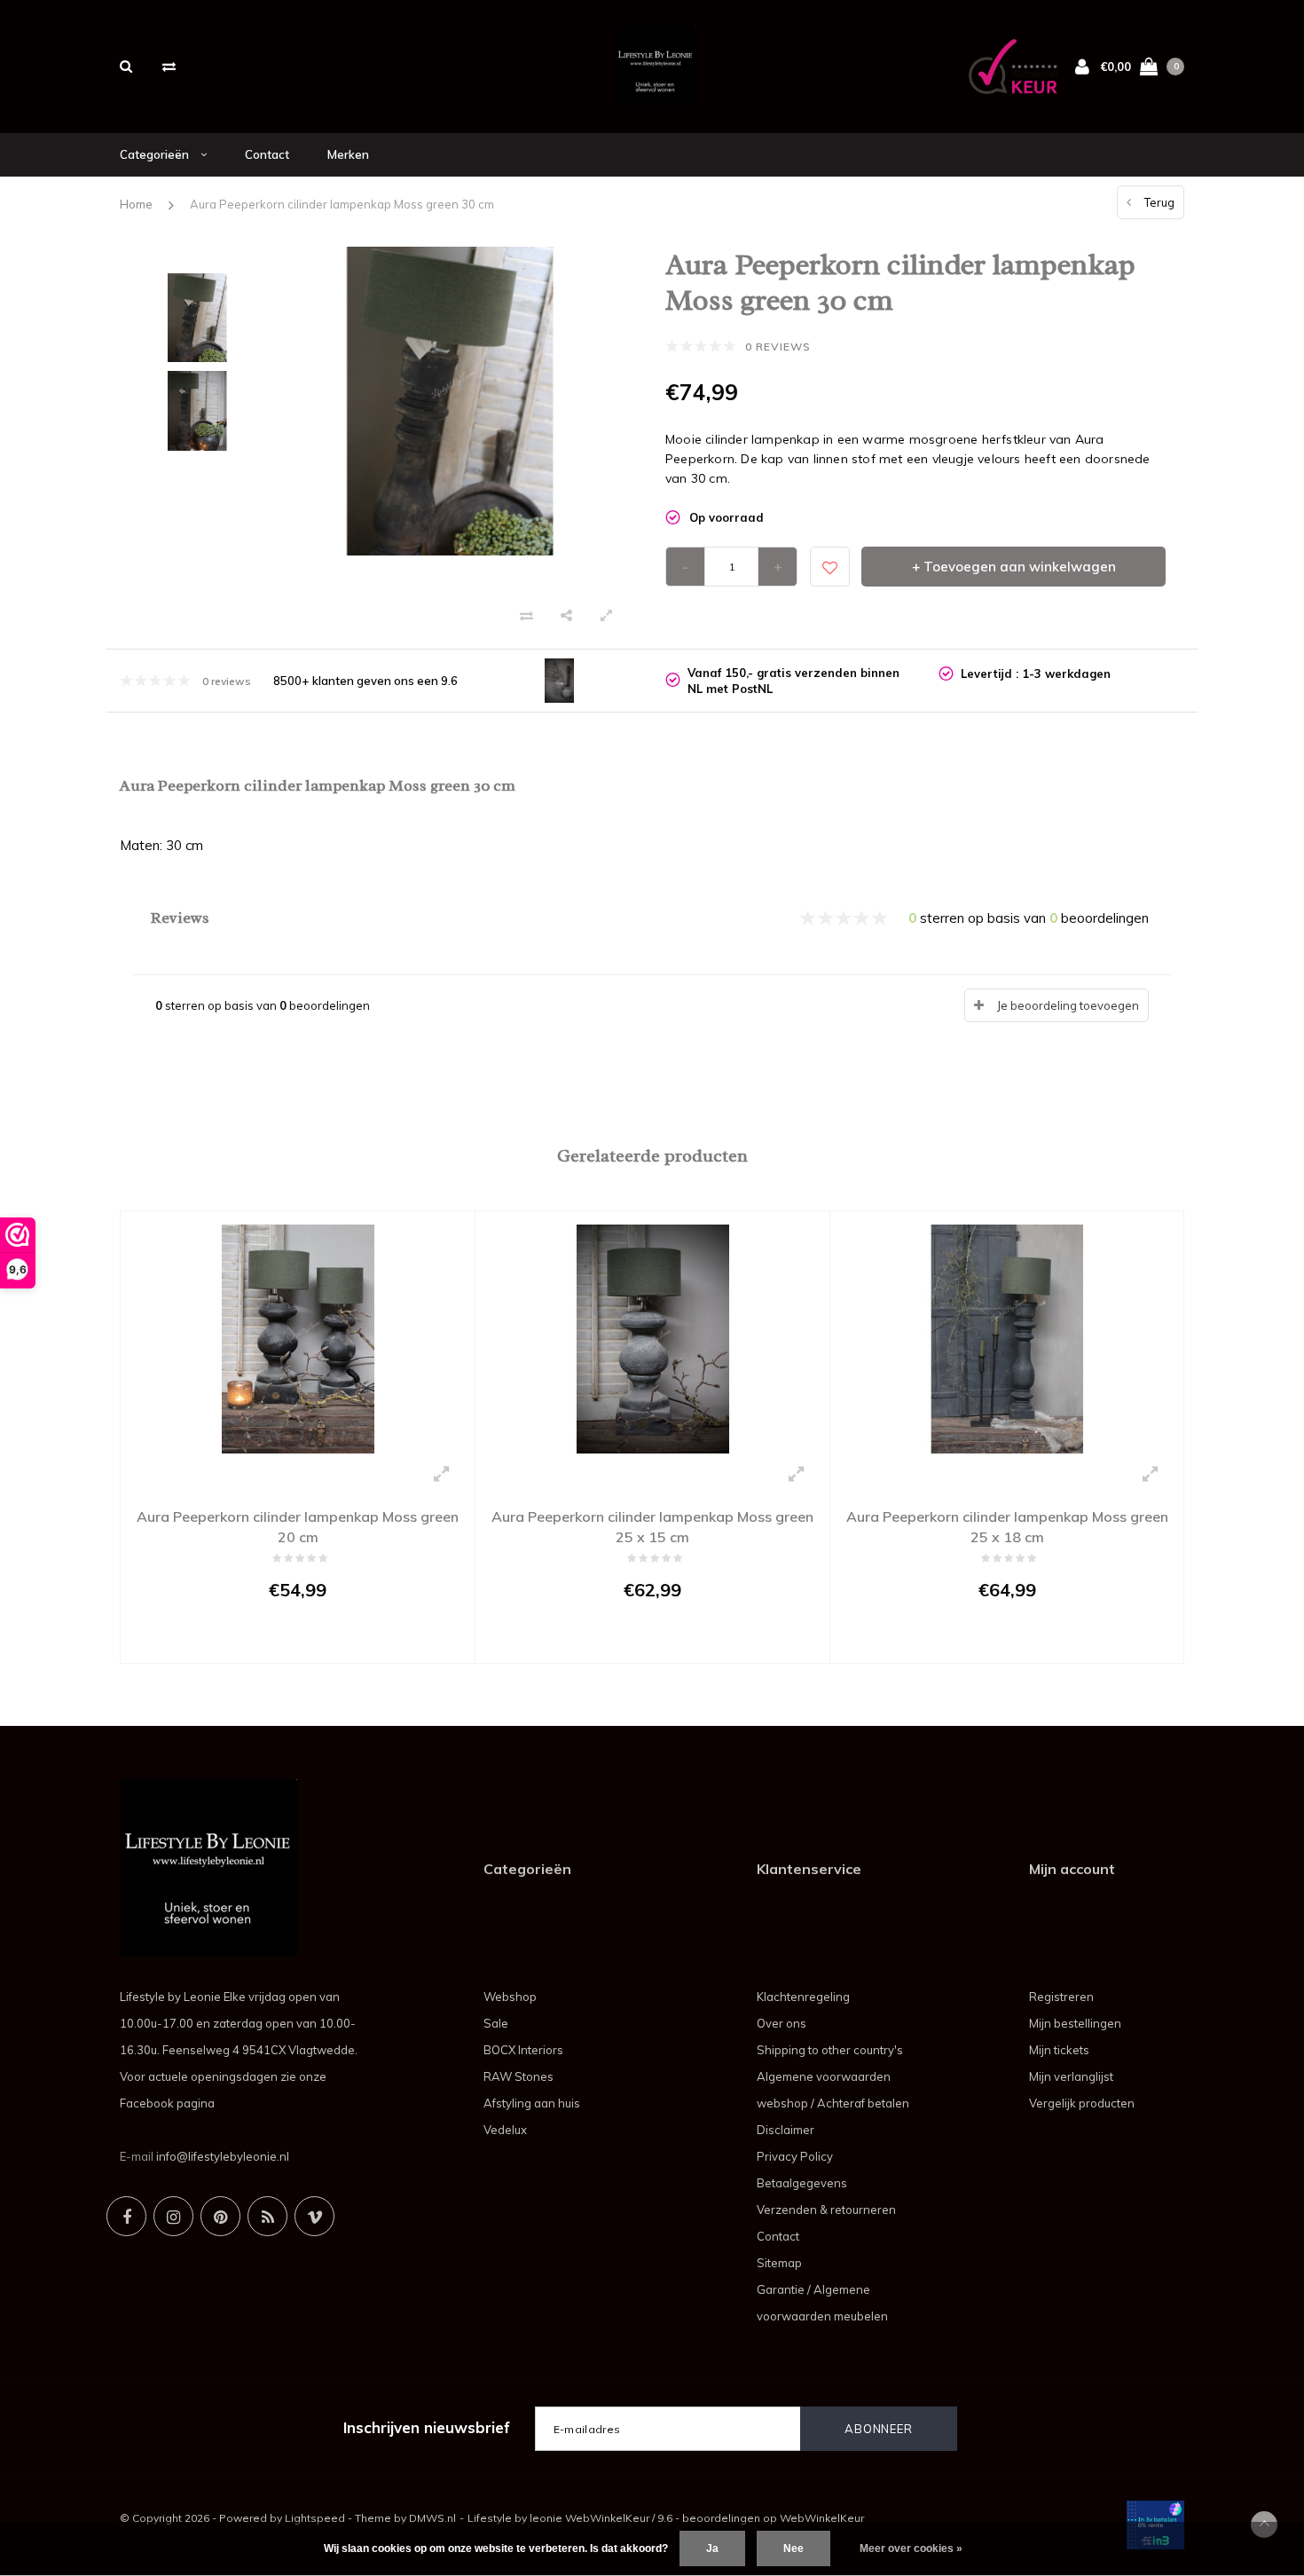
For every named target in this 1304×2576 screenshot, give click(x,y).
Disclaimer (786, 2130)
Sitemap (779, 2263)
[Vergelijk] (169, 66)
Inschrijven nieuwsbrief (427, 2427)
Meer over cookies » (911, 2548)
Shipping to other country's (830, 2050)
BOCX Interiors (523, 2050)
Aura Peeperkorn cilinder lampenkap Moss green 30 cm (342, 204)
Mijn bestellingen (1075, 2023)
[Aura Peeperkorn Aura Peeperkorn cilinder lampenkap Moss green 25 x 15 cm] (652, 1337)
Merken (348, 154)
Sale (496, 2023)
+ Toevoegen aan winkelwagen (1014, 567)
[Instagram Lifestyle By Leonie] (173, 2216)
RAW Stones (518, 2076)
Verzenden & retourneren (826, 2210)
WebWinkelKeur (822, 2518)
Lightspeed (315, 2518)
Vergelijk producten (1082, 2103)
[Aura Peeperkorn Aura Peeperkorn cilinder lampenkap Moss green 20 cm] (298, 1337)
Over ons (782, 2023)
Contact (267, 154)
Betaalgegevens (802, 2183)
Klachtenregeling (803, 1997)
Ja (712, 2548)
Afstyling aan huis (532, 2103)
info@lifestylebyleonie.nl (223, 2156)
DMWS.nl (432, 2518)
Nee (793, 2548)
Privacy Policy (795, 2156)
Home (136, 204)
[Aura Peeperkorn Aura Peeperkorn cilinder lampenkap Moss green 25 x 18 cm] (1007, 1337)
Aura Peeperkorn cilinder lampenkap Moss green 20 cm (298, 1527)
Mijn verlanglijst (1071, 2076)
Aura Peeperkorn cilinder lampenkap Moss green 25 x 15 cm (652, 1527)
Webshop (510, 1997)
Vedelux (505, 2130)
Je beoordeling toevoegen (1068, 1005)
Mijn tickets (1059, 2050)
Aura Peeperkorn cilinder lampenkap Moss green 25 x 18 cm (1007, 1527)
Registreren (1061, 1997)
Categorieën (156, 154)
